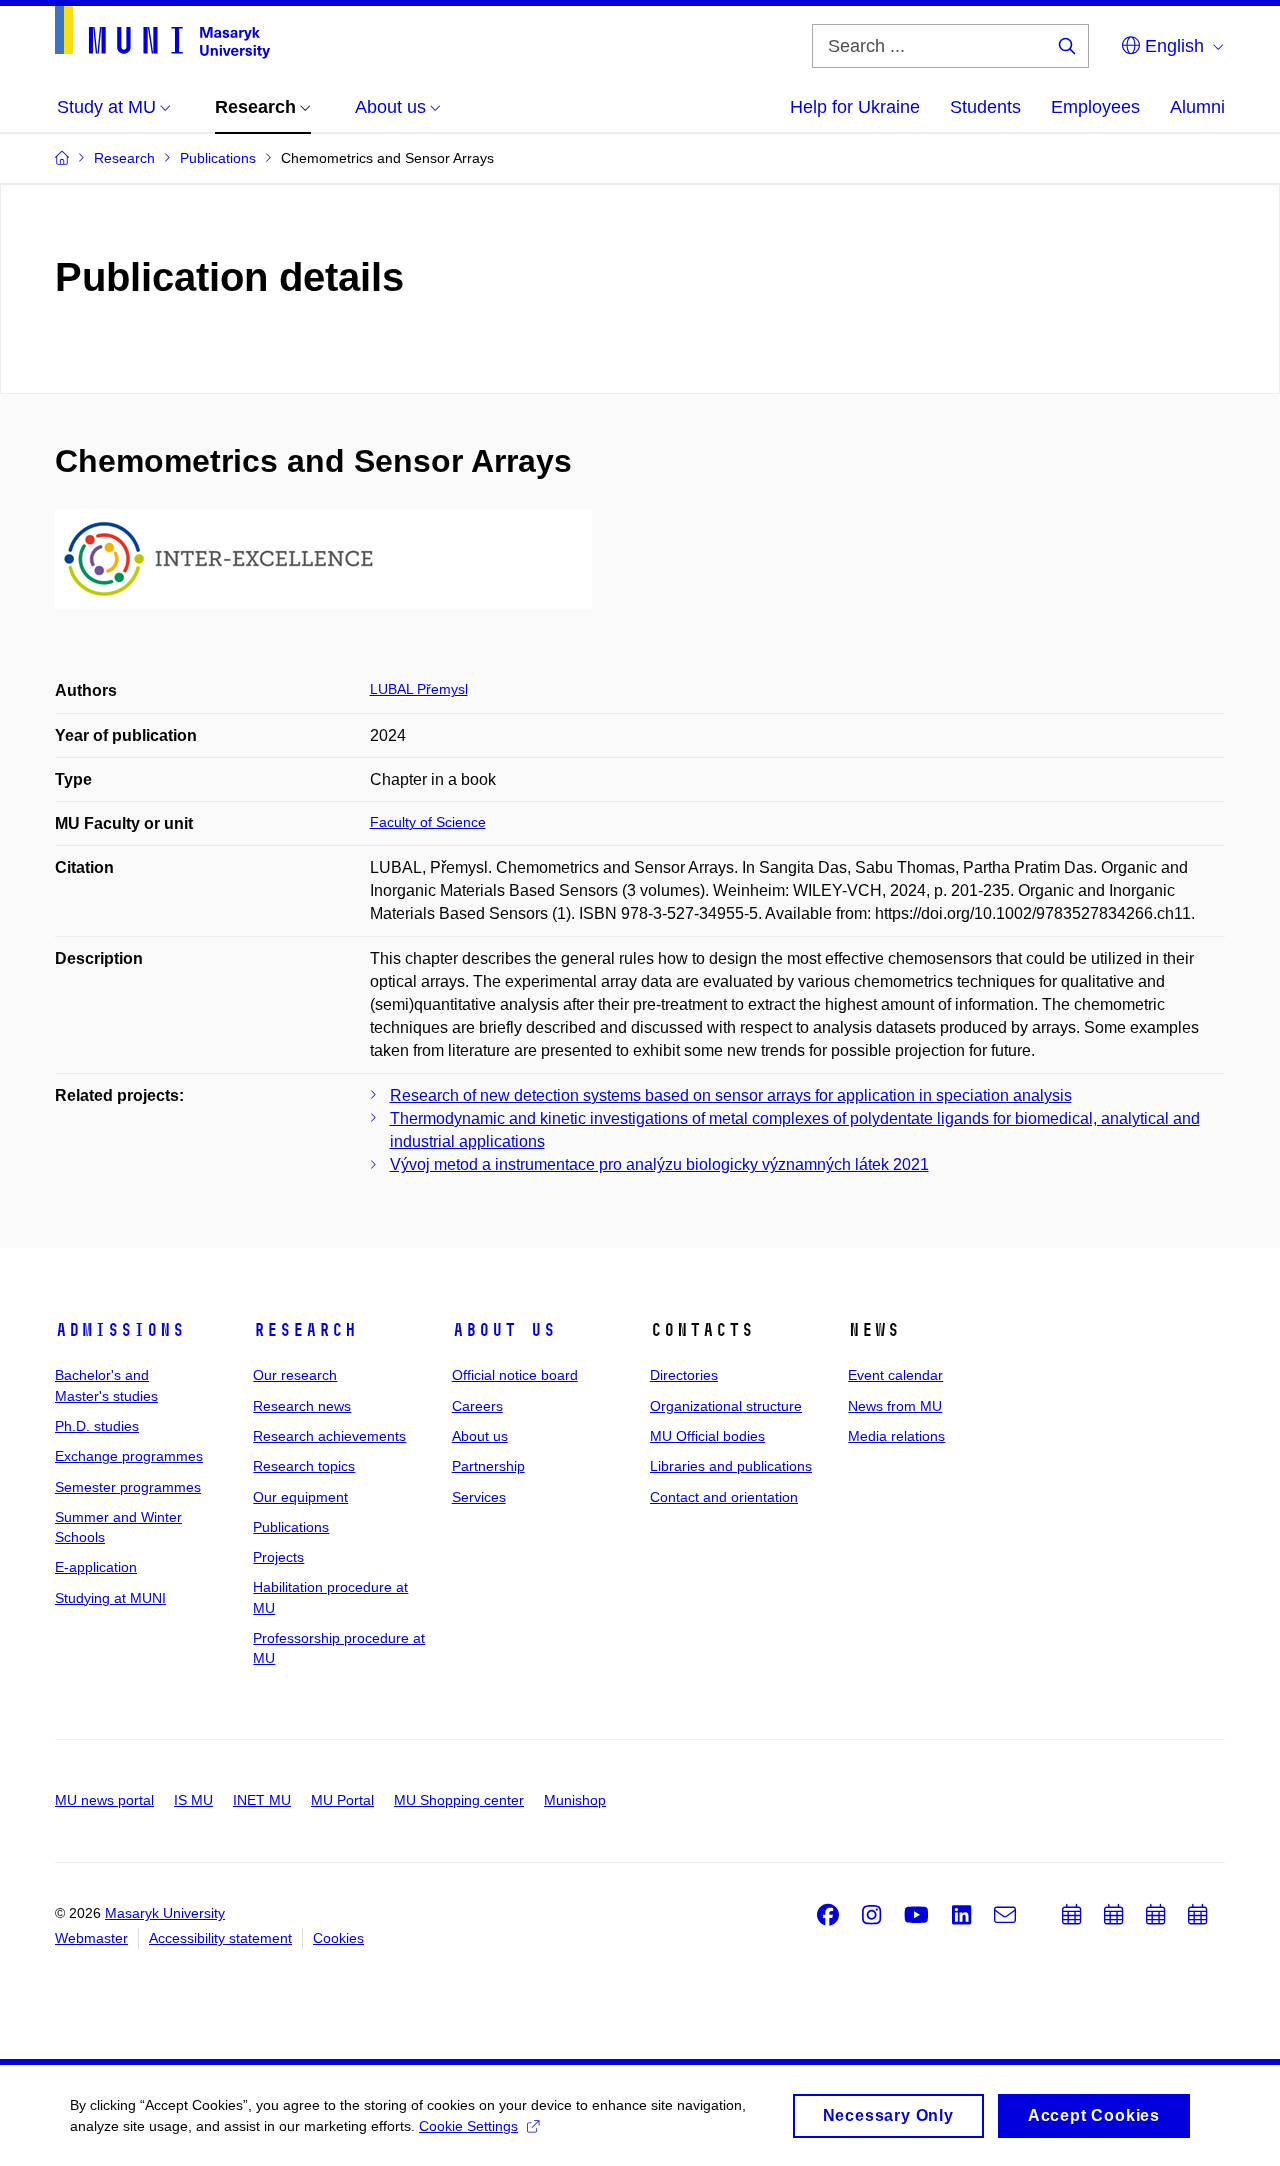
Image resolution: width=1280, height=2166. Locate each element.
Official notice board (515, 1375)
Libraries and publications (731, 1466)
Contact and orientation (724, 1497)
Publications (291, 1527)
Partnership (488, 1466)
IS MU (193, 1800)
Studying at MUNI (110, 1598)
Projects (278, 1557)
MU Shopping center (459, 1800)
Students (985, 107)
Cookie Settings (468, 2126)
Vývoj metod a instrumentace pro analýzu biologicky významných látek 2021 (659, 1164)
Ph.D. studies (97, 1426)
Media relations (896, 1436)
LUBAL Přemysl (419, 689)
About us (504, 1330)
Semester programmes (128, 1487)
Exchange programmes (129, 1456)
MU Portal (342, 1800)
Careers (477, 1406)
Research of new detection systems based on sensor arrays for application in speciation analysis (731, 1095)
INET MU (262, 1800)
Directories (684, 1375)
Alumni (1197, 107)
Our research (295, 1375)
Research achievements (329, 1436)
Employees (1095, 107)
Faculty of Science (428, 822)
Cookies (338, 1938)
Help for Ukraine (855, 107)
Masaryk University (165, 1913)
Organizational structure (726, 1406)
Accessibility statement (220, 1938)
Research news (302, 1406)
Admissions (120, 1330)
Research (305, 1330)
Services (479, 1497)
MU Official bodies (707, 1436)
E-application (96, 1567)
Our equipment (300, 1497)
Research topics (304, 1466)
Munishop (575, 1800)
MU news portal (104, 1800)
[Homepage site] (162, 32)
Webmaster (91, 1938)
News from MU (895, 1406)
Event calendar (895, 1375)
